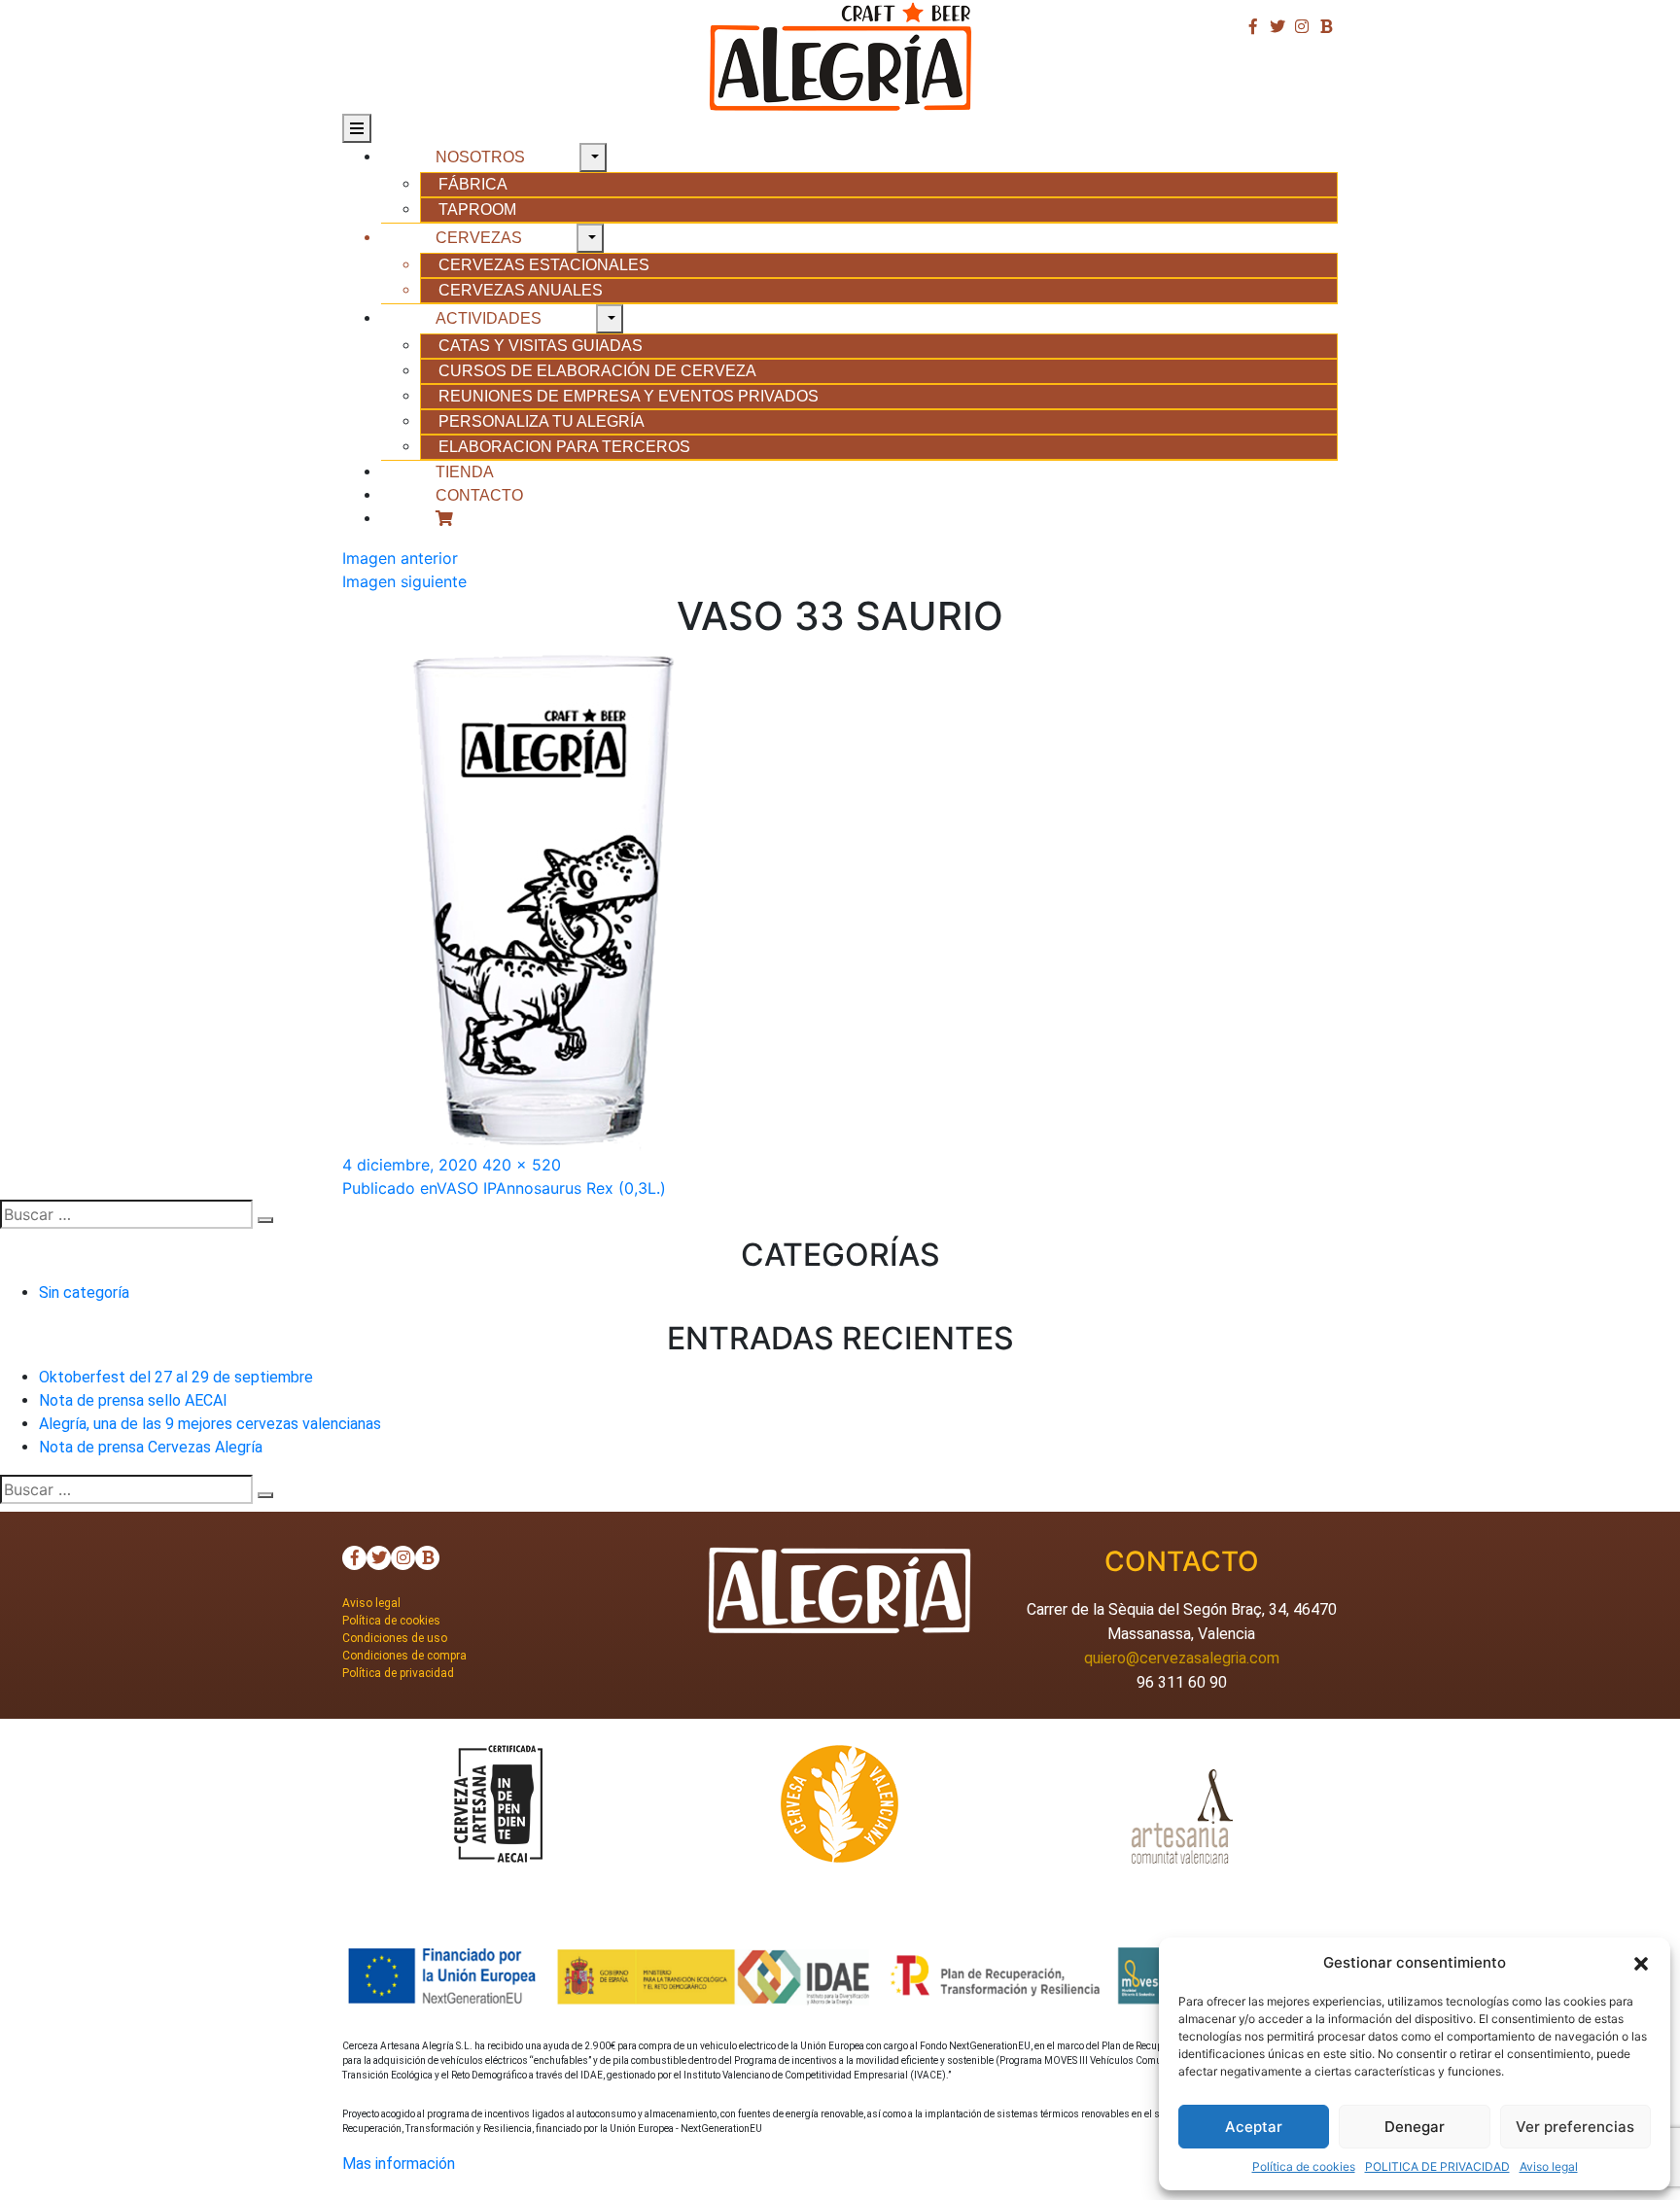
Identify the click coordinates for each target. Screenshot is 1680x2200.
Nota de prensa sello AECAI (133, 1400)
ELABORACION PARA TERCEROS (564, 447)
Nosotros (480, 157)
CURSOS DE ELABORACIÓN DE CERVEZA (597, 371)
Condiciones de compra (404, 1656)
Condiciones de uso (395, 1638)
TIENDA (465, 472)
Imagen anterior (400, 558)
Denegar (1415, 2127)
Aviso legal (1549, 2166)
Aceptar (1254, 2127)
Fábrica (473, 184)
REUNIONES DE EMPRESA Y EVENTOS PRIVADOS (629, 396)
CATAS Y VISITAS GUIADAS (541, 346)
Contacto (479, 495)
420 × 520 (522, 1165)
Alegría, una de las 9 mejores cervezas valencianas (210, 1424)
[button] (1641, 1963)
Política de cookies (1304, 2166)
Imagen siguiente (404, 581)
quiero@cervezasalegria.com (1182, 1658)
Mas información (399, 2164)
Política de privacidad (398, 1673)
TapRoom (477, 210)
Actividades (489, 318)
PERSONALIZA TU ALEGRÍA (542, 421)
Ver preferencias (1575, 2127)
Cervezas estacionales (544, 265)
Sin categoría (84, 1292)
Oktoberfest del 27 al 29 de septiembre (176, 1377)
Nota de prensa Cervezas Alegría (151, 1447)
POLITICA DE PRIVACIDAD (1437, 2166)
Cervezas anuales (521, 290)
